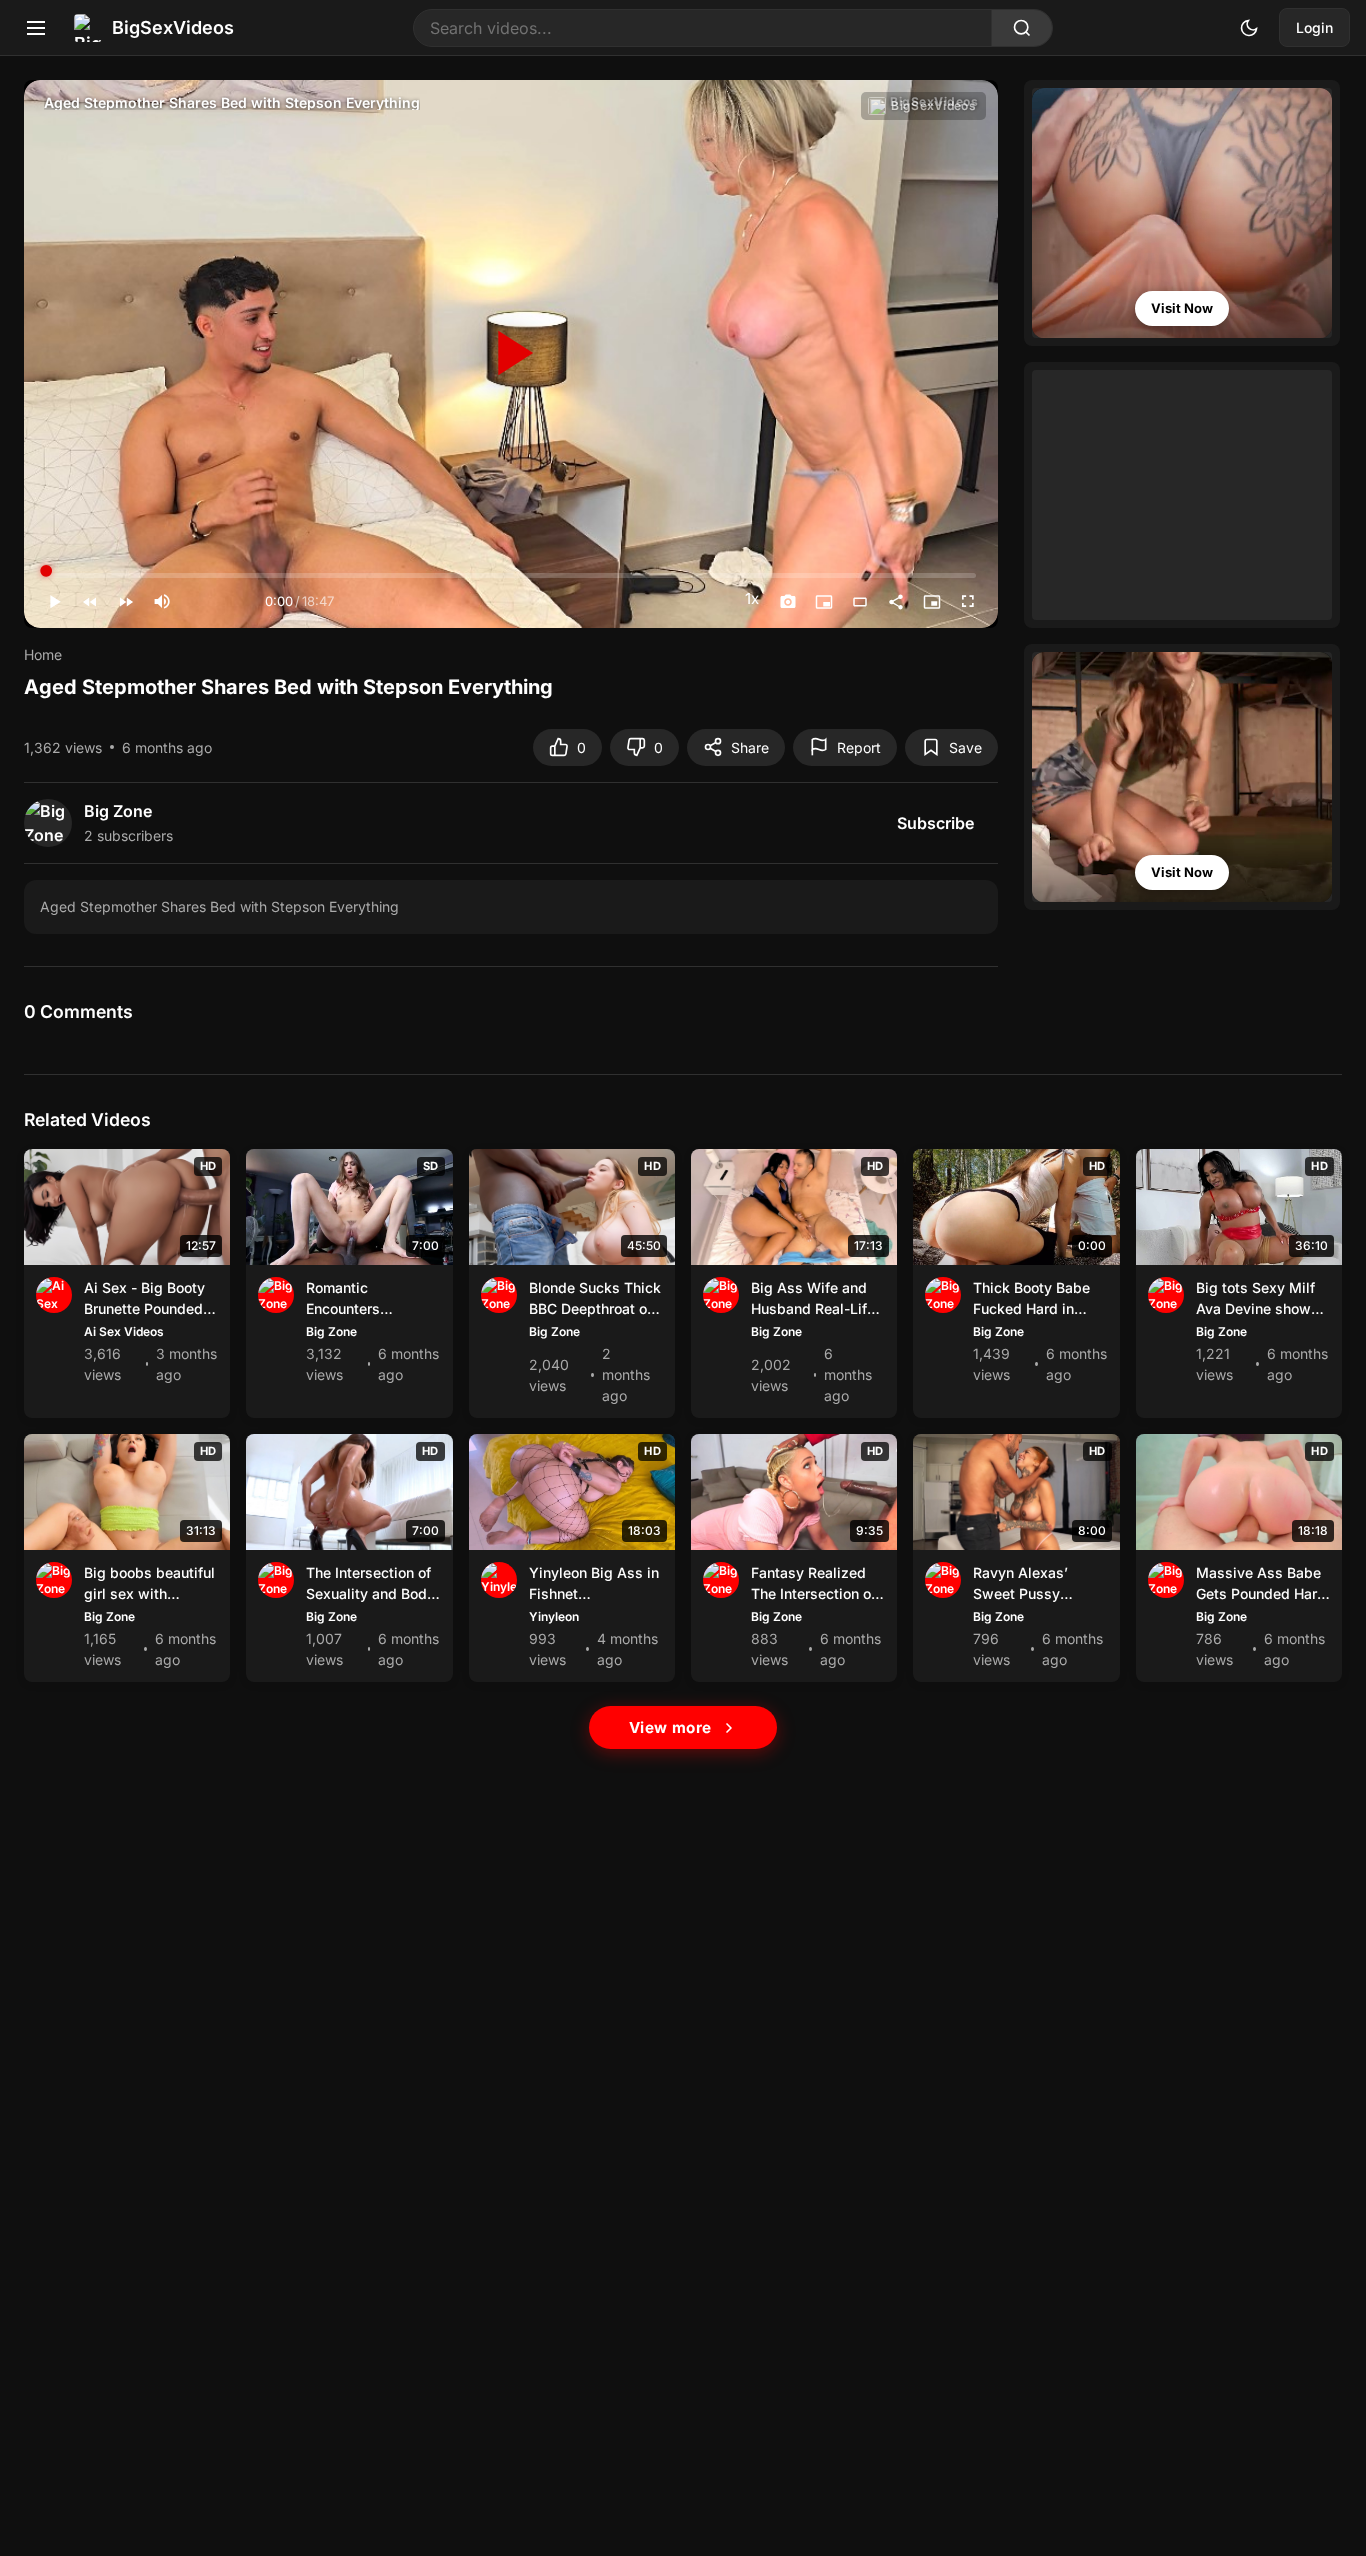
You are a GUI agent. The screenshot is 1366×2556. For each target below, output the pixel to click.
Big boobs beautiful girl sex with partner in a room (149, 1593)
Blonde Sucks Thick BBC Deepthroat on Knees (595, 1308)
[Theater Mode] (860, 602)
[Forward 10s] (126, 602)
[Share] (896, 602)
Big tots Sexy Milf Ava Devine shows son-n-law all (1257, 1308)
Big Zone (331, 1331)
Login (1314, 27)
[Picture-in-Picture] (932, 602)
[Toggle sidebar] (36, 28)
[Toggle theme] (1249, 28)
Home (43, 654)
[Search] (1021, 28)
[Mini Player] (824, 602)
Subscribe (935, 823)
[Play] (511, 354)
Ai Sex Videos (124, 1331)
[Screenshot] (788, 602)
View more (670, 1727)
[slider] (214, 602)
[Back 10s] (90, 602)
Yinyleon (554, 1616)
